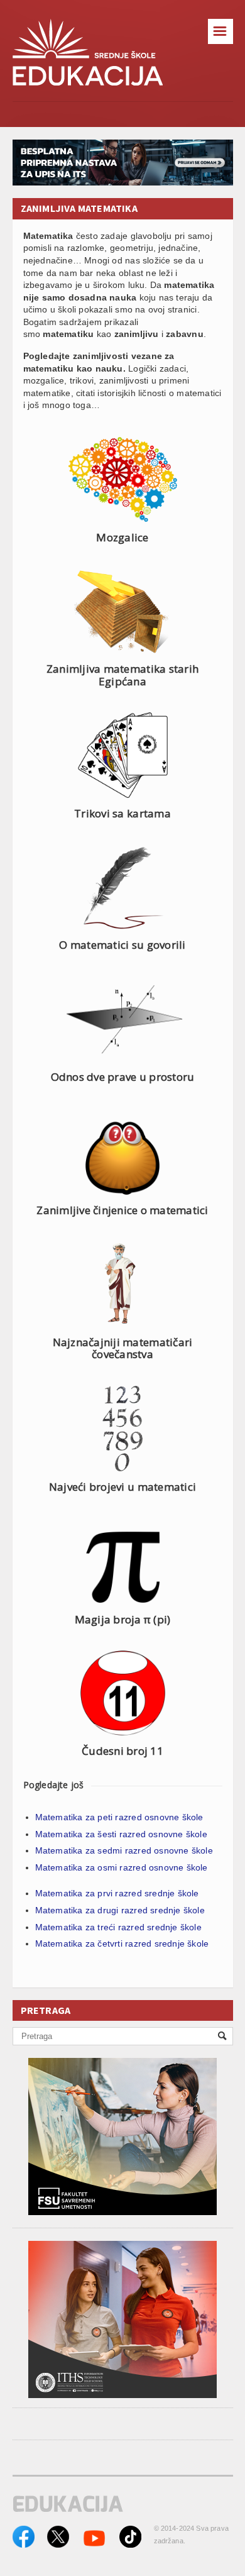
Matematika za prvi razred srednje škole (117, 1893)
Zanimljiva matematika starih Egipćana (122, 675)
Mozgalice (122, 537)
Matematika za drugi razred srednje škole (120, 1910)
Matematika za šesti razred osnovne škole (121, 1834)
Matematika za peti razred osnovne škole (119, 1817)
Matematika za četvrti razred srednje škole (122, 1943)
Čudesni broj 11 (122, 1751)
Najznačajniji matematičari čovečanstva (123, 1348)
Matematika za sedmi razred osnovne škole (124, 1850)
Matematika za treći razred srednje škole (118, 1927)
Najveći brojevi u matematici (122, 1487)
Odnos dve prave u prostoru (123, 1077)
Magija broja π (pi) (123, 1619)
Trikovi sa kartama (122, 813)
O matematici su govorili (122, 945)
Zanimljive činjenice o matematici (122, 1210)
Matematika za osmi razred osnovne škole (122, 1867)
